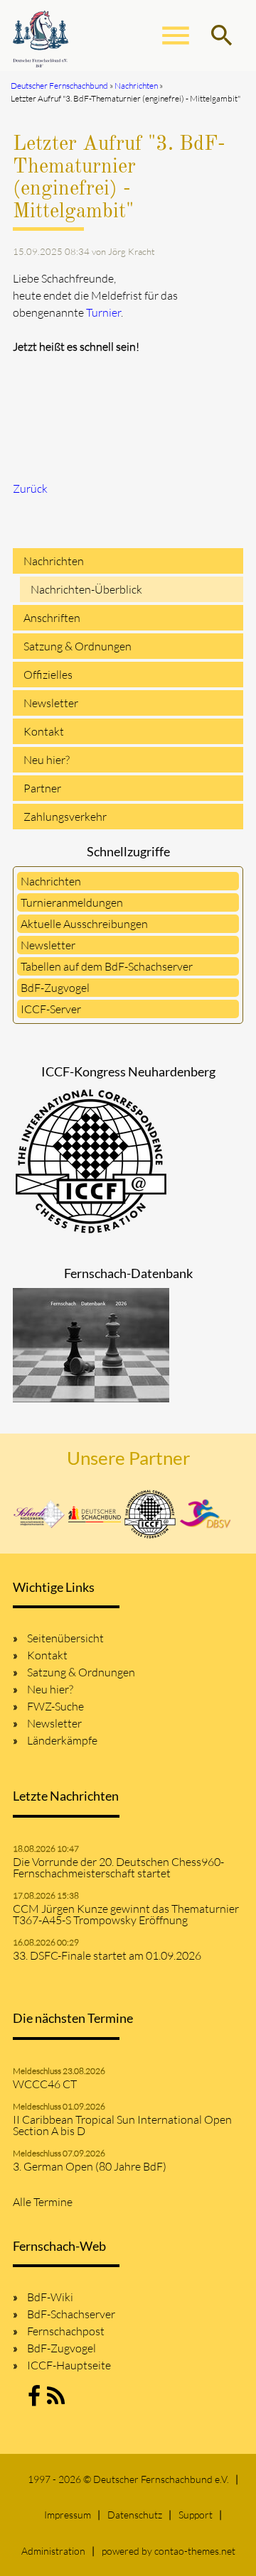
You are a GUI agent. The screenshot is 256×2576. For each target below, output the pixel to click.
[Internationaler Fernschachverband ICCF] (150, 1514)
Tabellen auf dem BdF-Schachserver (107, 966)
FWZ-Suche (55, 1706)
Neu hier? (47, 760)
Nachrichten (54, 561)
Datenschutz (135, 2515)
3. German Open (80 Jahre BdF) (90, 2166)
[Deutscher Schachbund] (95, 1514)
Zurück (30, 489)
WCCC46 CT (45, 2084)
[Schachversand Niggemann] (39, 1514)
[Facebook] (34, 2400)
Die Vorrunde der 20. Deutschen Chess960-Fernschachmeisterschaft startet (118, 1867)
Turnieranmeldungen (72, 902)
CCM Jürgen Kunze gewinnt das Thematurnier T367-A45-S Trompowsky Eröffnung (126, 1914)
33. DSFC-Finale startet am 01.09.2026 (107, 1955)
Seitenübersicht (65, 1638)
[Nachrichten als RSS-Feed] (56, 2400)
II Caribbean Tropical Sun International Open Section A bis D (122, 2125)
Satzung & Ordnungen (78, 646)
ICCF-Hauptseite (69, 2365)
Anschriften (52, 618)
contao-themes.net (195, 2551)
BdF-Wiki (50, 2297)
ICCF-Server (51, 1009)
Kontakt (44, 731)
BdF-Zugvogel (55, 988)
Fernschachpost (66, 2331)
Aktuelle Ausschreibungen (84, 924)
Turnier (103, 312)
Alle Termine (43, 2202)
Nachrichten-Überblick (86, 589)
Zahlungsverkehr (65, 817)
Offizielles (48, 675)
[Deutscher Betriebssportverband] (205, 1514)
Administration (53, 2551)
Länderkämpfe (62, 1740)
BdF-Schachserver (71, 2314)
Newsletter (51, 703)
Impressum (68, 2515)
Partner (42, 788)
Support (196, 2515)
